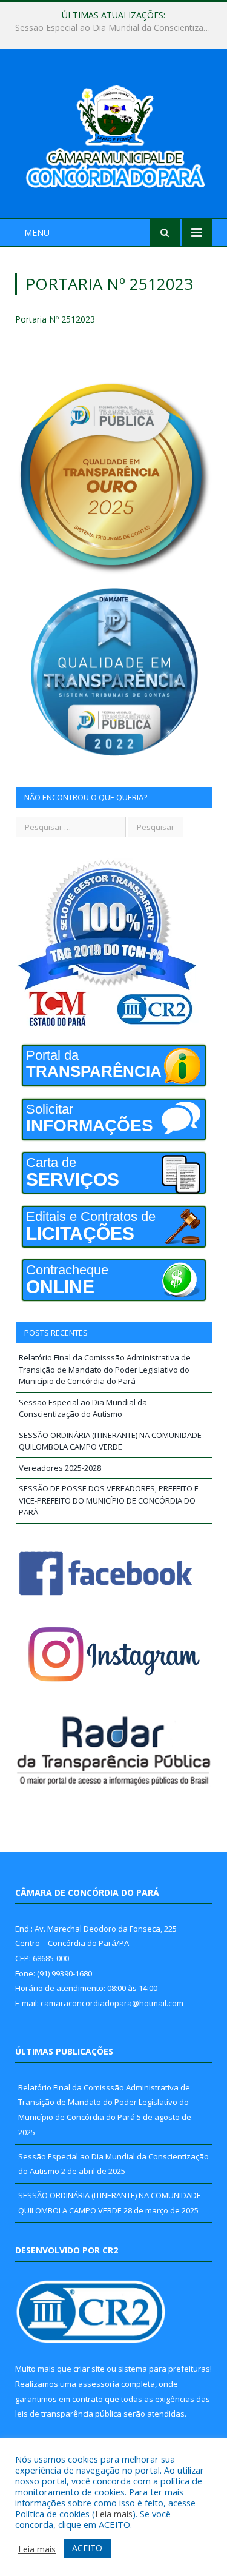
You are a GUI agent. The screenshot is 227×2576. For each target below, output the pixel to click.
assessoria (99, 2384)
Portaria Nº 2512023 (55, 319)
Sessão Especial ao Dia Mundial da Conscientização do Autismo (117, 28)
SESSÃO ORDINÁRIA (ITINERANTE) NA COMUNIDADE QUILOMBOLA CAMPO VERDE (110, 1441)
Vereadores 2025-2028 (60, 1468)
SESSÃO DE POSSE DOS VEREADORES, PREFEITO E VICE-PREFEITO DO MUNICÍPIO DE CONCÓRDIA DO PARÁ (109, 1500)
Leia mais (114, 2514)
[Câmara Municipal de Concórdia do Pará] (113, 135)
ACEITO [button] (87, 2548)
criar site (89, 2369)
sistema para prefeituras (164, 2369)
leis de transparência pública (68, 2414)
